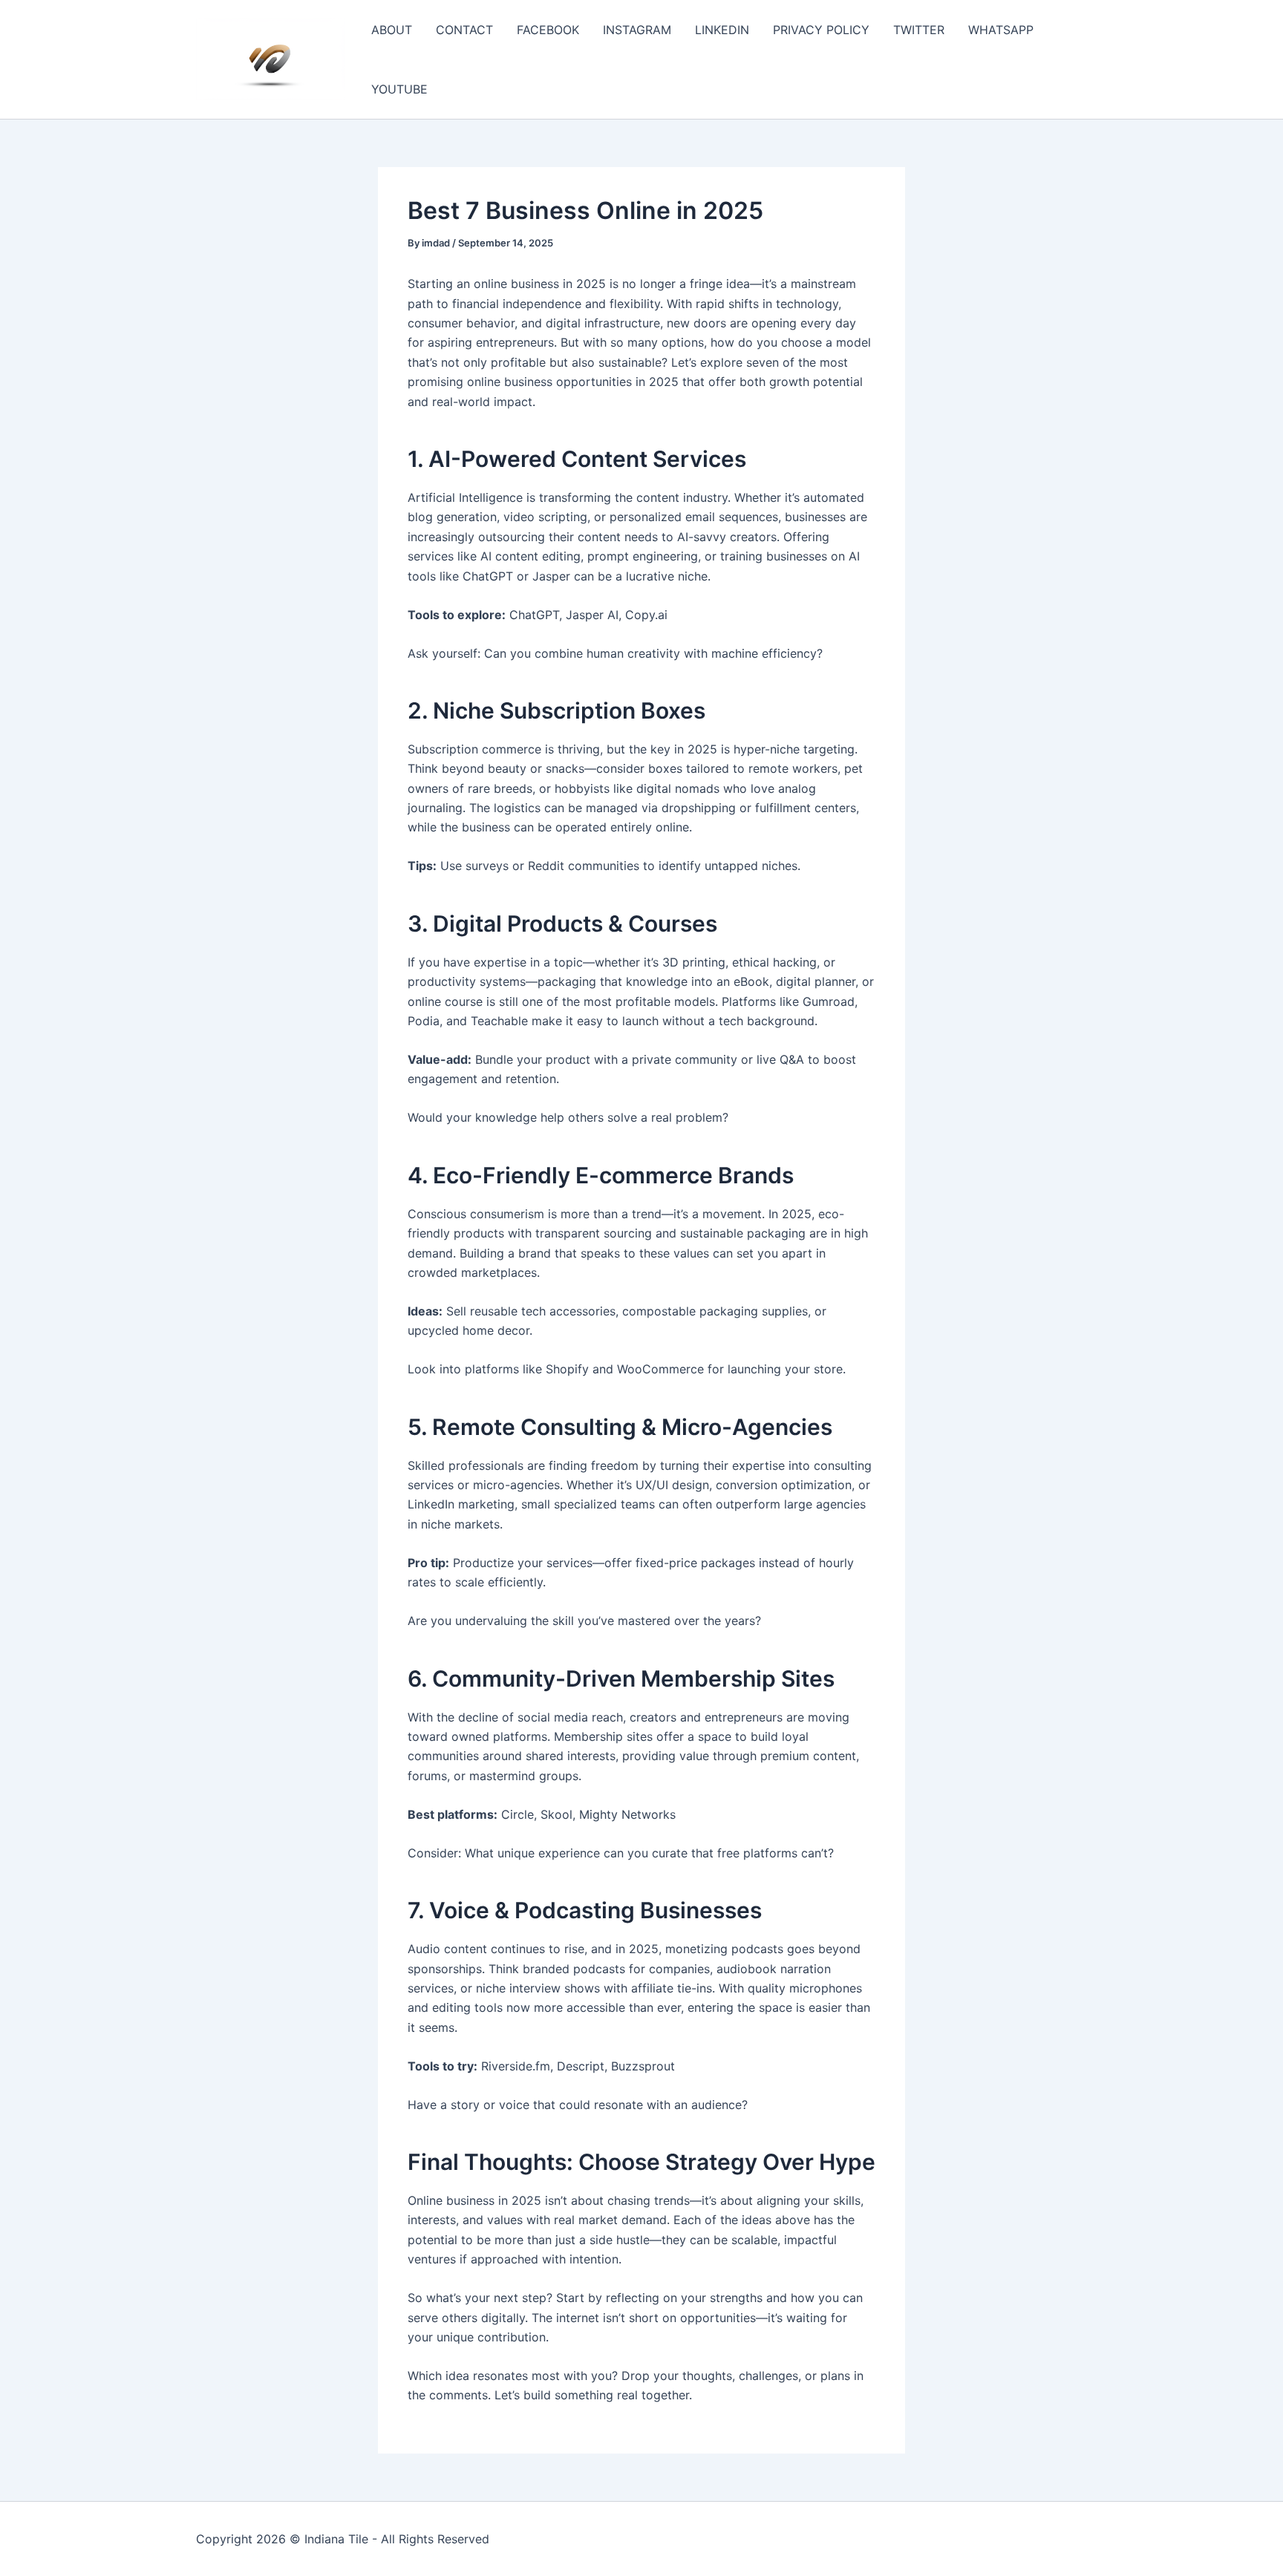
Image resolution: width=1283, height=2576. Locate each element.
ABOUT (392, 30)
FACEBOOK (548, 30)
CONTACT (464, 30)
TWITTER (919, 30)
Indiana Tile (336, 2539)
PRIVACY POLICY (821, 30)
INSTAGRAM (637, 30)
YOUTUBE (399, 89)
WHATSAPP (1001, 30)
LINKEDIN (722, 30)
